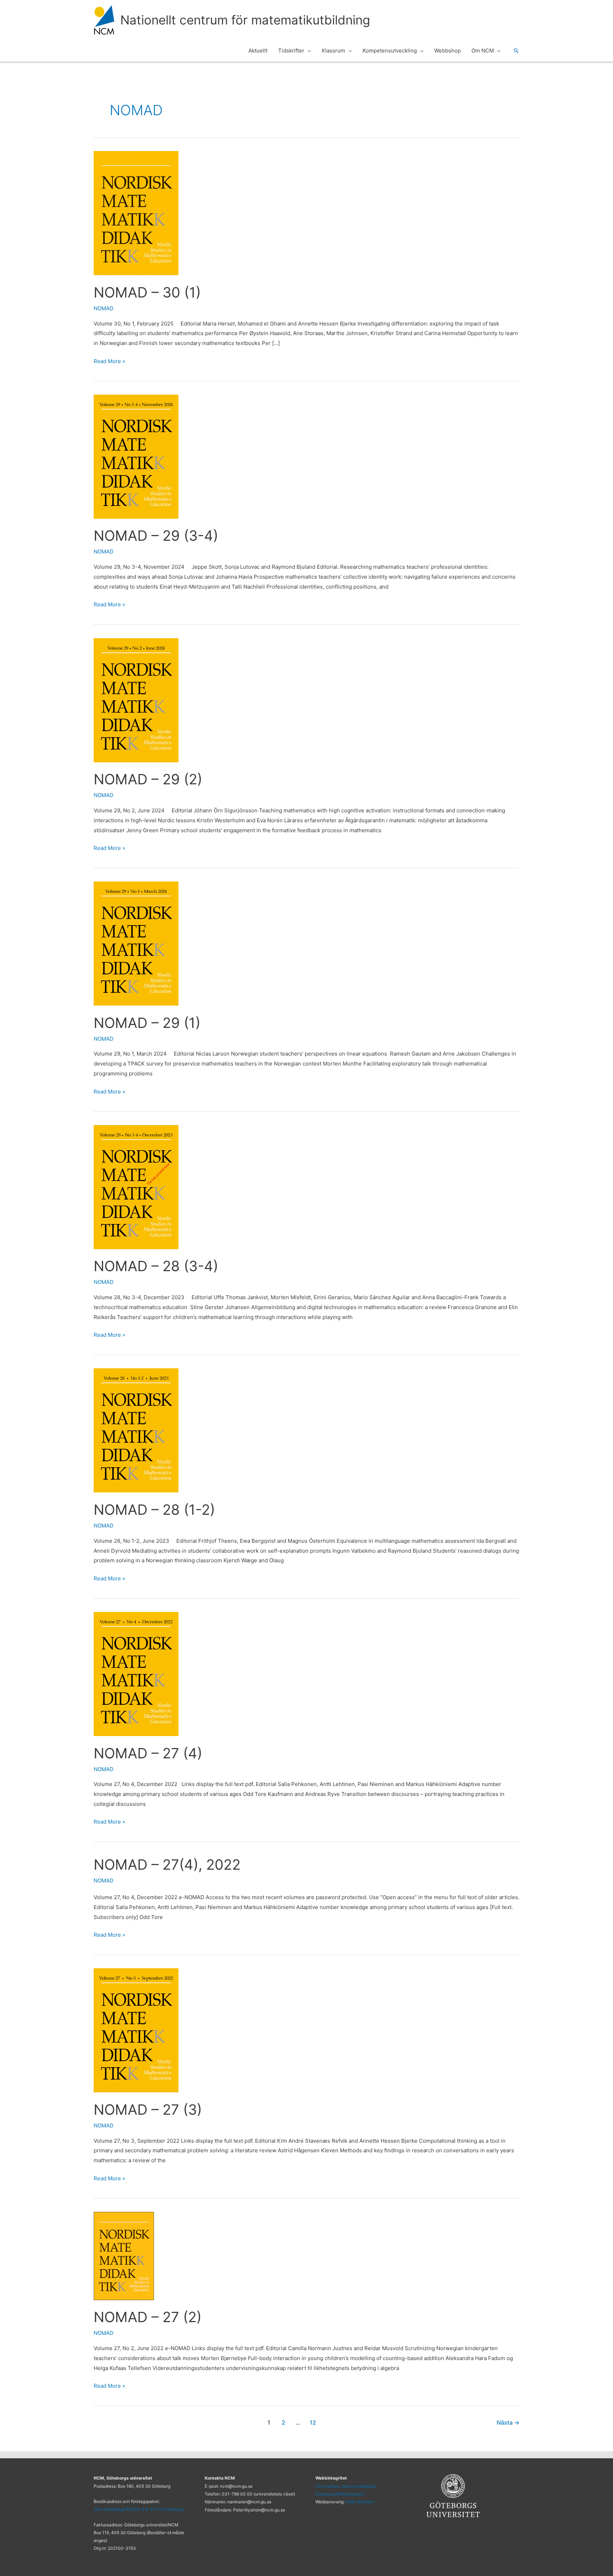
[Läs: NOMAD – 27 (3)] (136, 2030)
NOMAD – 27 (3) (148, 2110)
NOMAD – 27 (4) (148, 1753)
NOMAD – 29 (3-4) (156, 536)
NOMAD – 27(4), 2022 (167, 1865)
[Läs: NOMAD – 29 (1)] (136, 943)
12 (313, 2423)
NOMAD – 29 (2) (148, 779)
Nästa (508, 2423)
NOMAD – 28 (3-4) (156, 1266)
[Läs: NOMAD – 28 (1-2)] (136, 1430)
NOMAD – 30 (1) (147, 292)
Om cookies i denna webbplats (346, 2486)
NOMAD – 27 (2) (148, 2317)
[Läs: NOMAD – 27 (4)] (136, 1673)
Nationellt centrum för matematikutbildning (245, 20)
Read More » (109, 360)
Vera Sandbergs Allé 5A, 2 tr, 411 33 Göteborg (139, 2509)
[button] (308, 51)
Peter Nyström (360, 2502)
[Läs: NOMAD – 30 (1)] (136, 213)
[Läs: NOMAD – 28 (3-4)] (136, 1187)
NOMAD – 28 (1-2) (154, 1510)
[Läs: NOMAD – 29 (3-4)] (136, 456)
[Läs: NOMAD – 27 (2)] (124, 2256)
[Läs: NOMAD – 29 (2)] (136, 700)
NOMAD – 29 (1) (147, 1023)
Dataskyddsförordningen (340, 2494)
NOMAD (104, 308)
